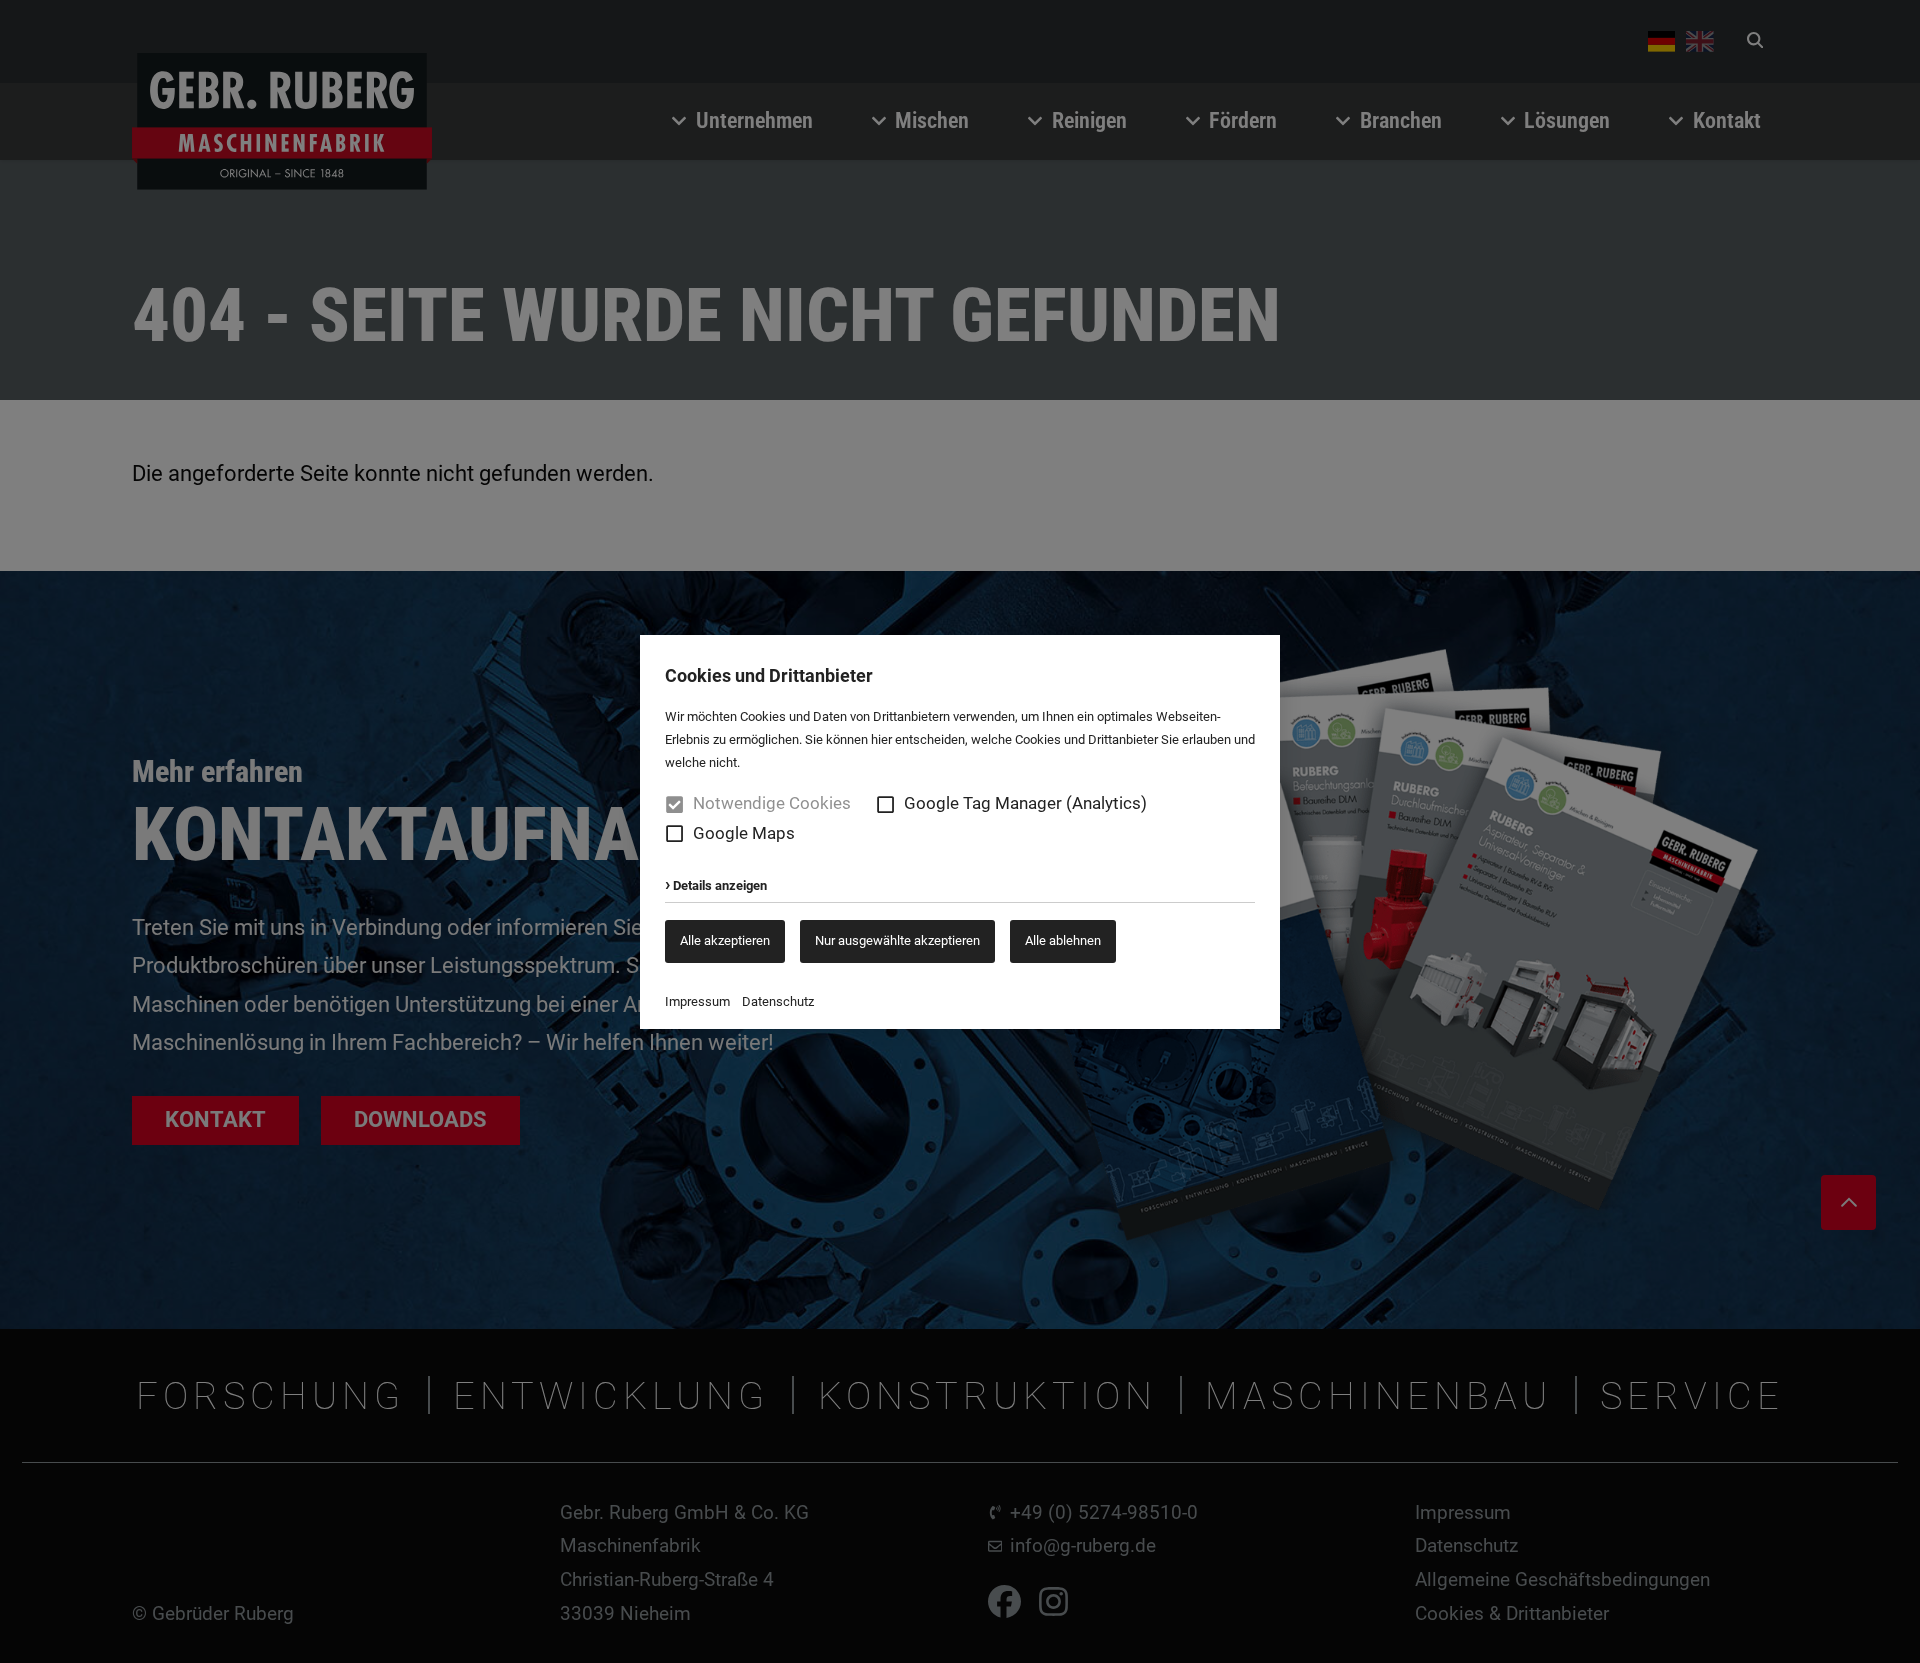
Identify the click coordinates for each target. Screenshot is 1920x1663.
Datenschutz (778, 1001)
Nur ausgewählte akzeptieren (897, 940)
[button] (885, 804)
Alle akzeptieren (725, 940)
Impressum (697, 1001)
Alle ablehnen (1063, 940)
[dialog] (960, 831)
